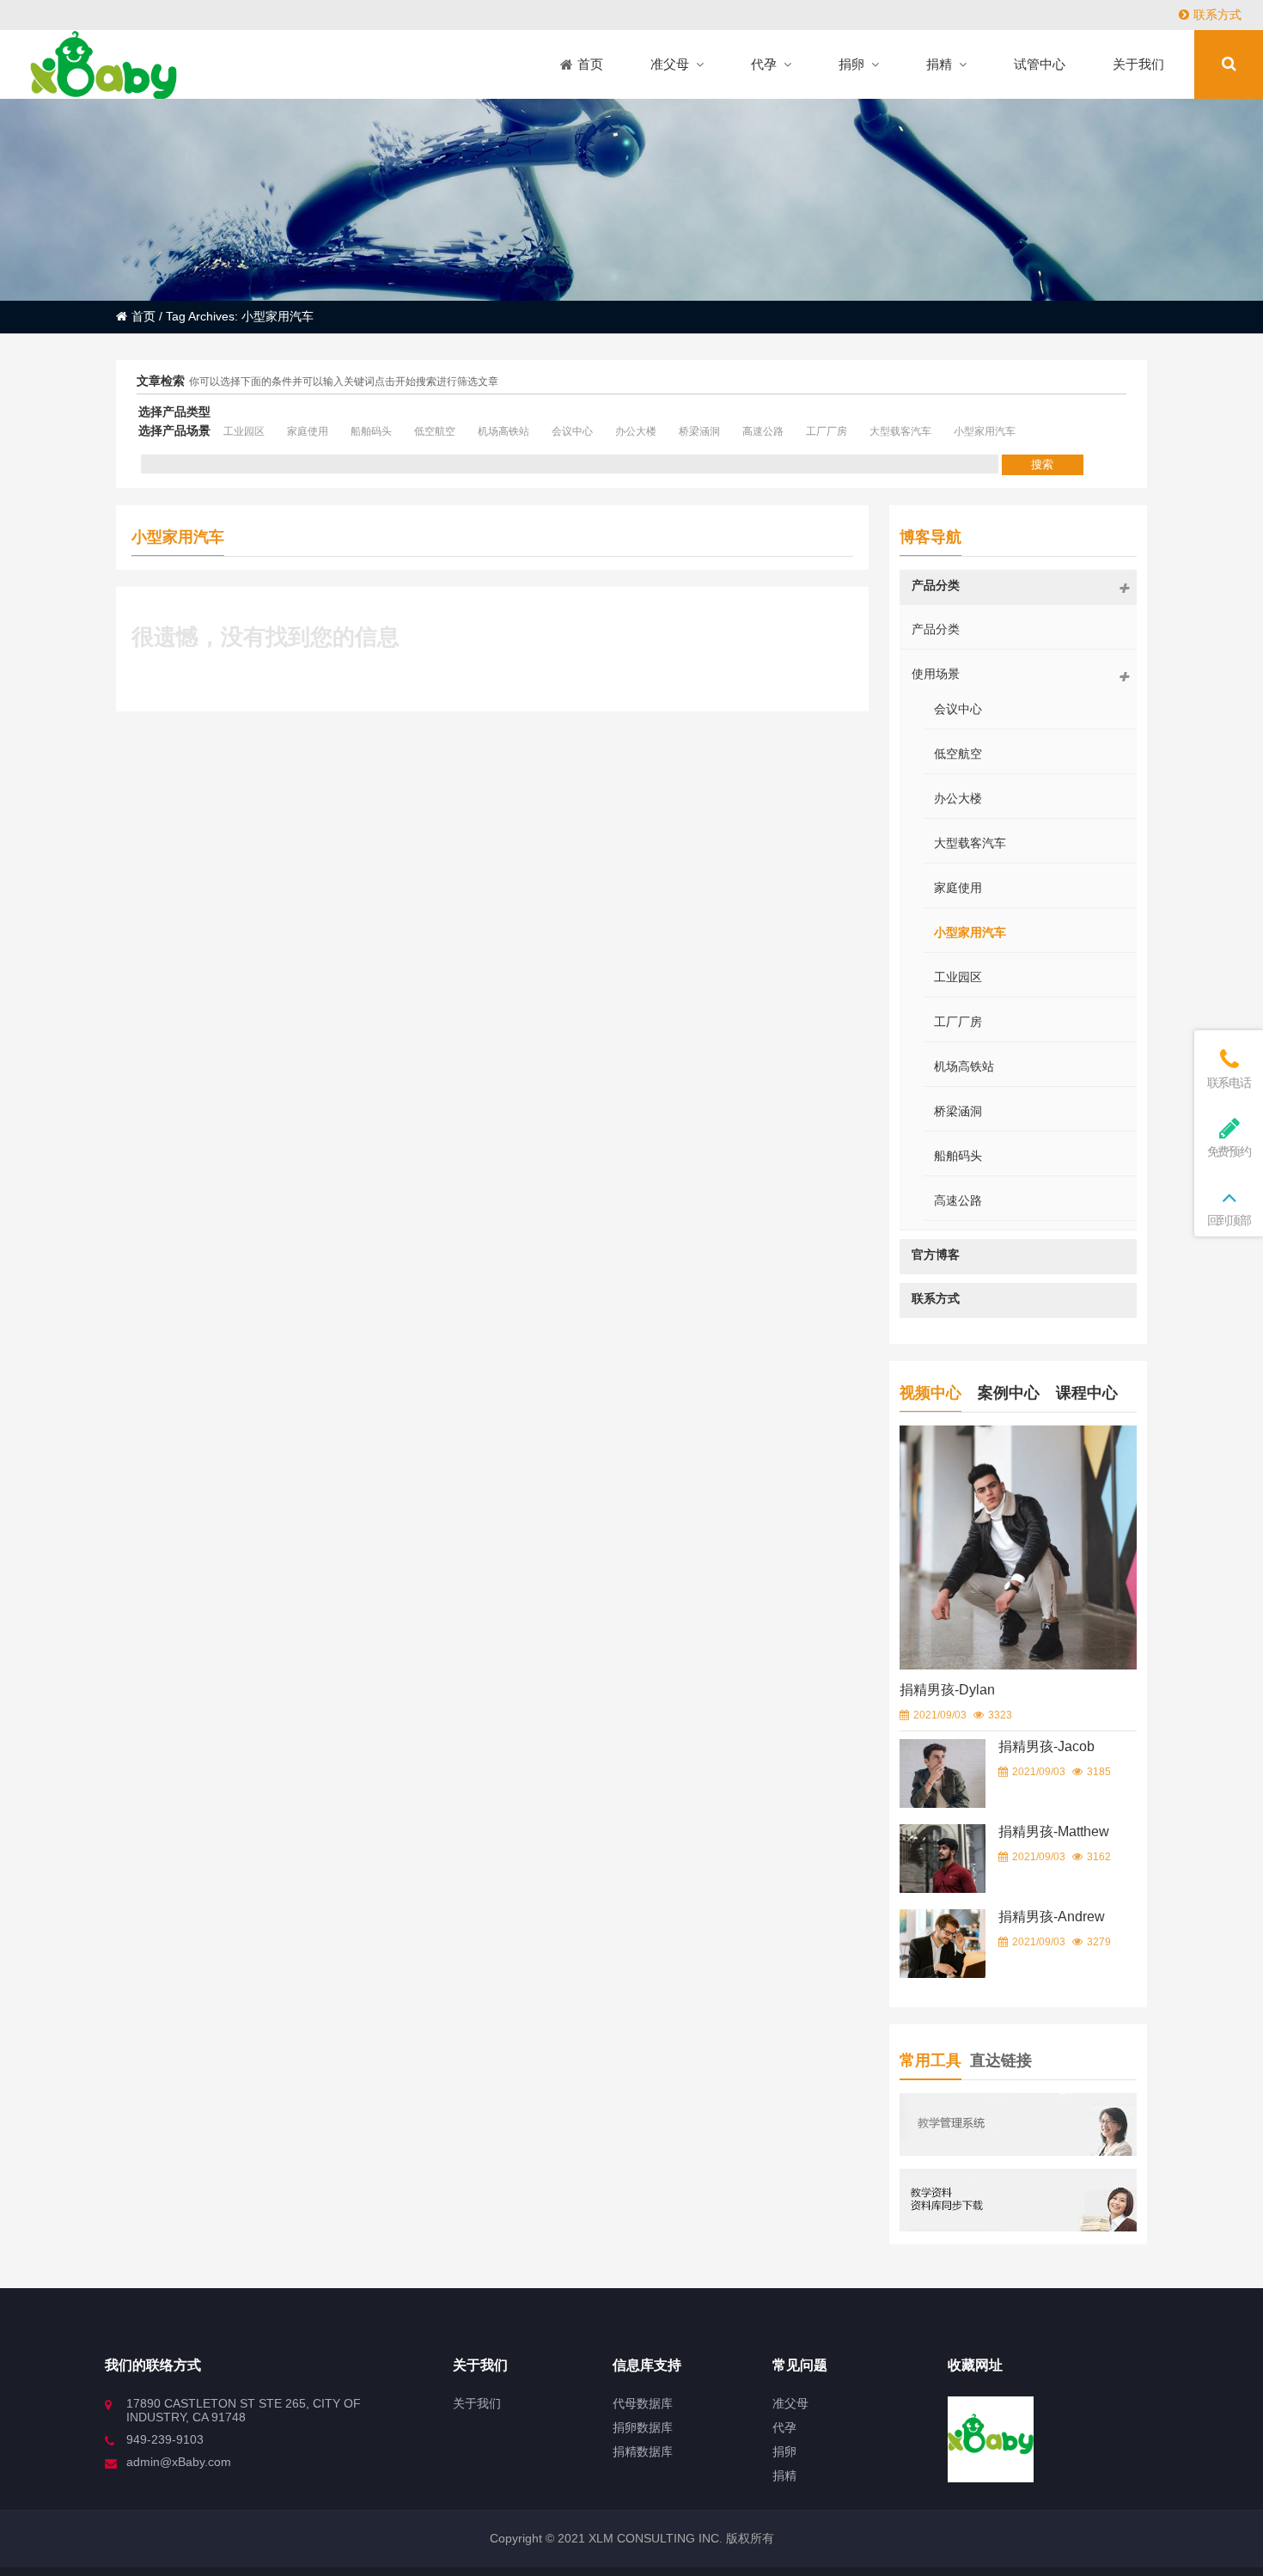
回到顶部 (1229, 1220)
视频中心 (930, 1393)
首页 (143, 316)
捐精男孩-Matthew (1054, 1831)
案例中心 (1009, 1393)
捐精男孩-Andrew (1052, 1917)
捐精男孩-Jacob (1046, 1746)
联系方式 (1217, 15)
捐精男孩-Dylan (947, 1690)
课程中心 (1087, 1393)
